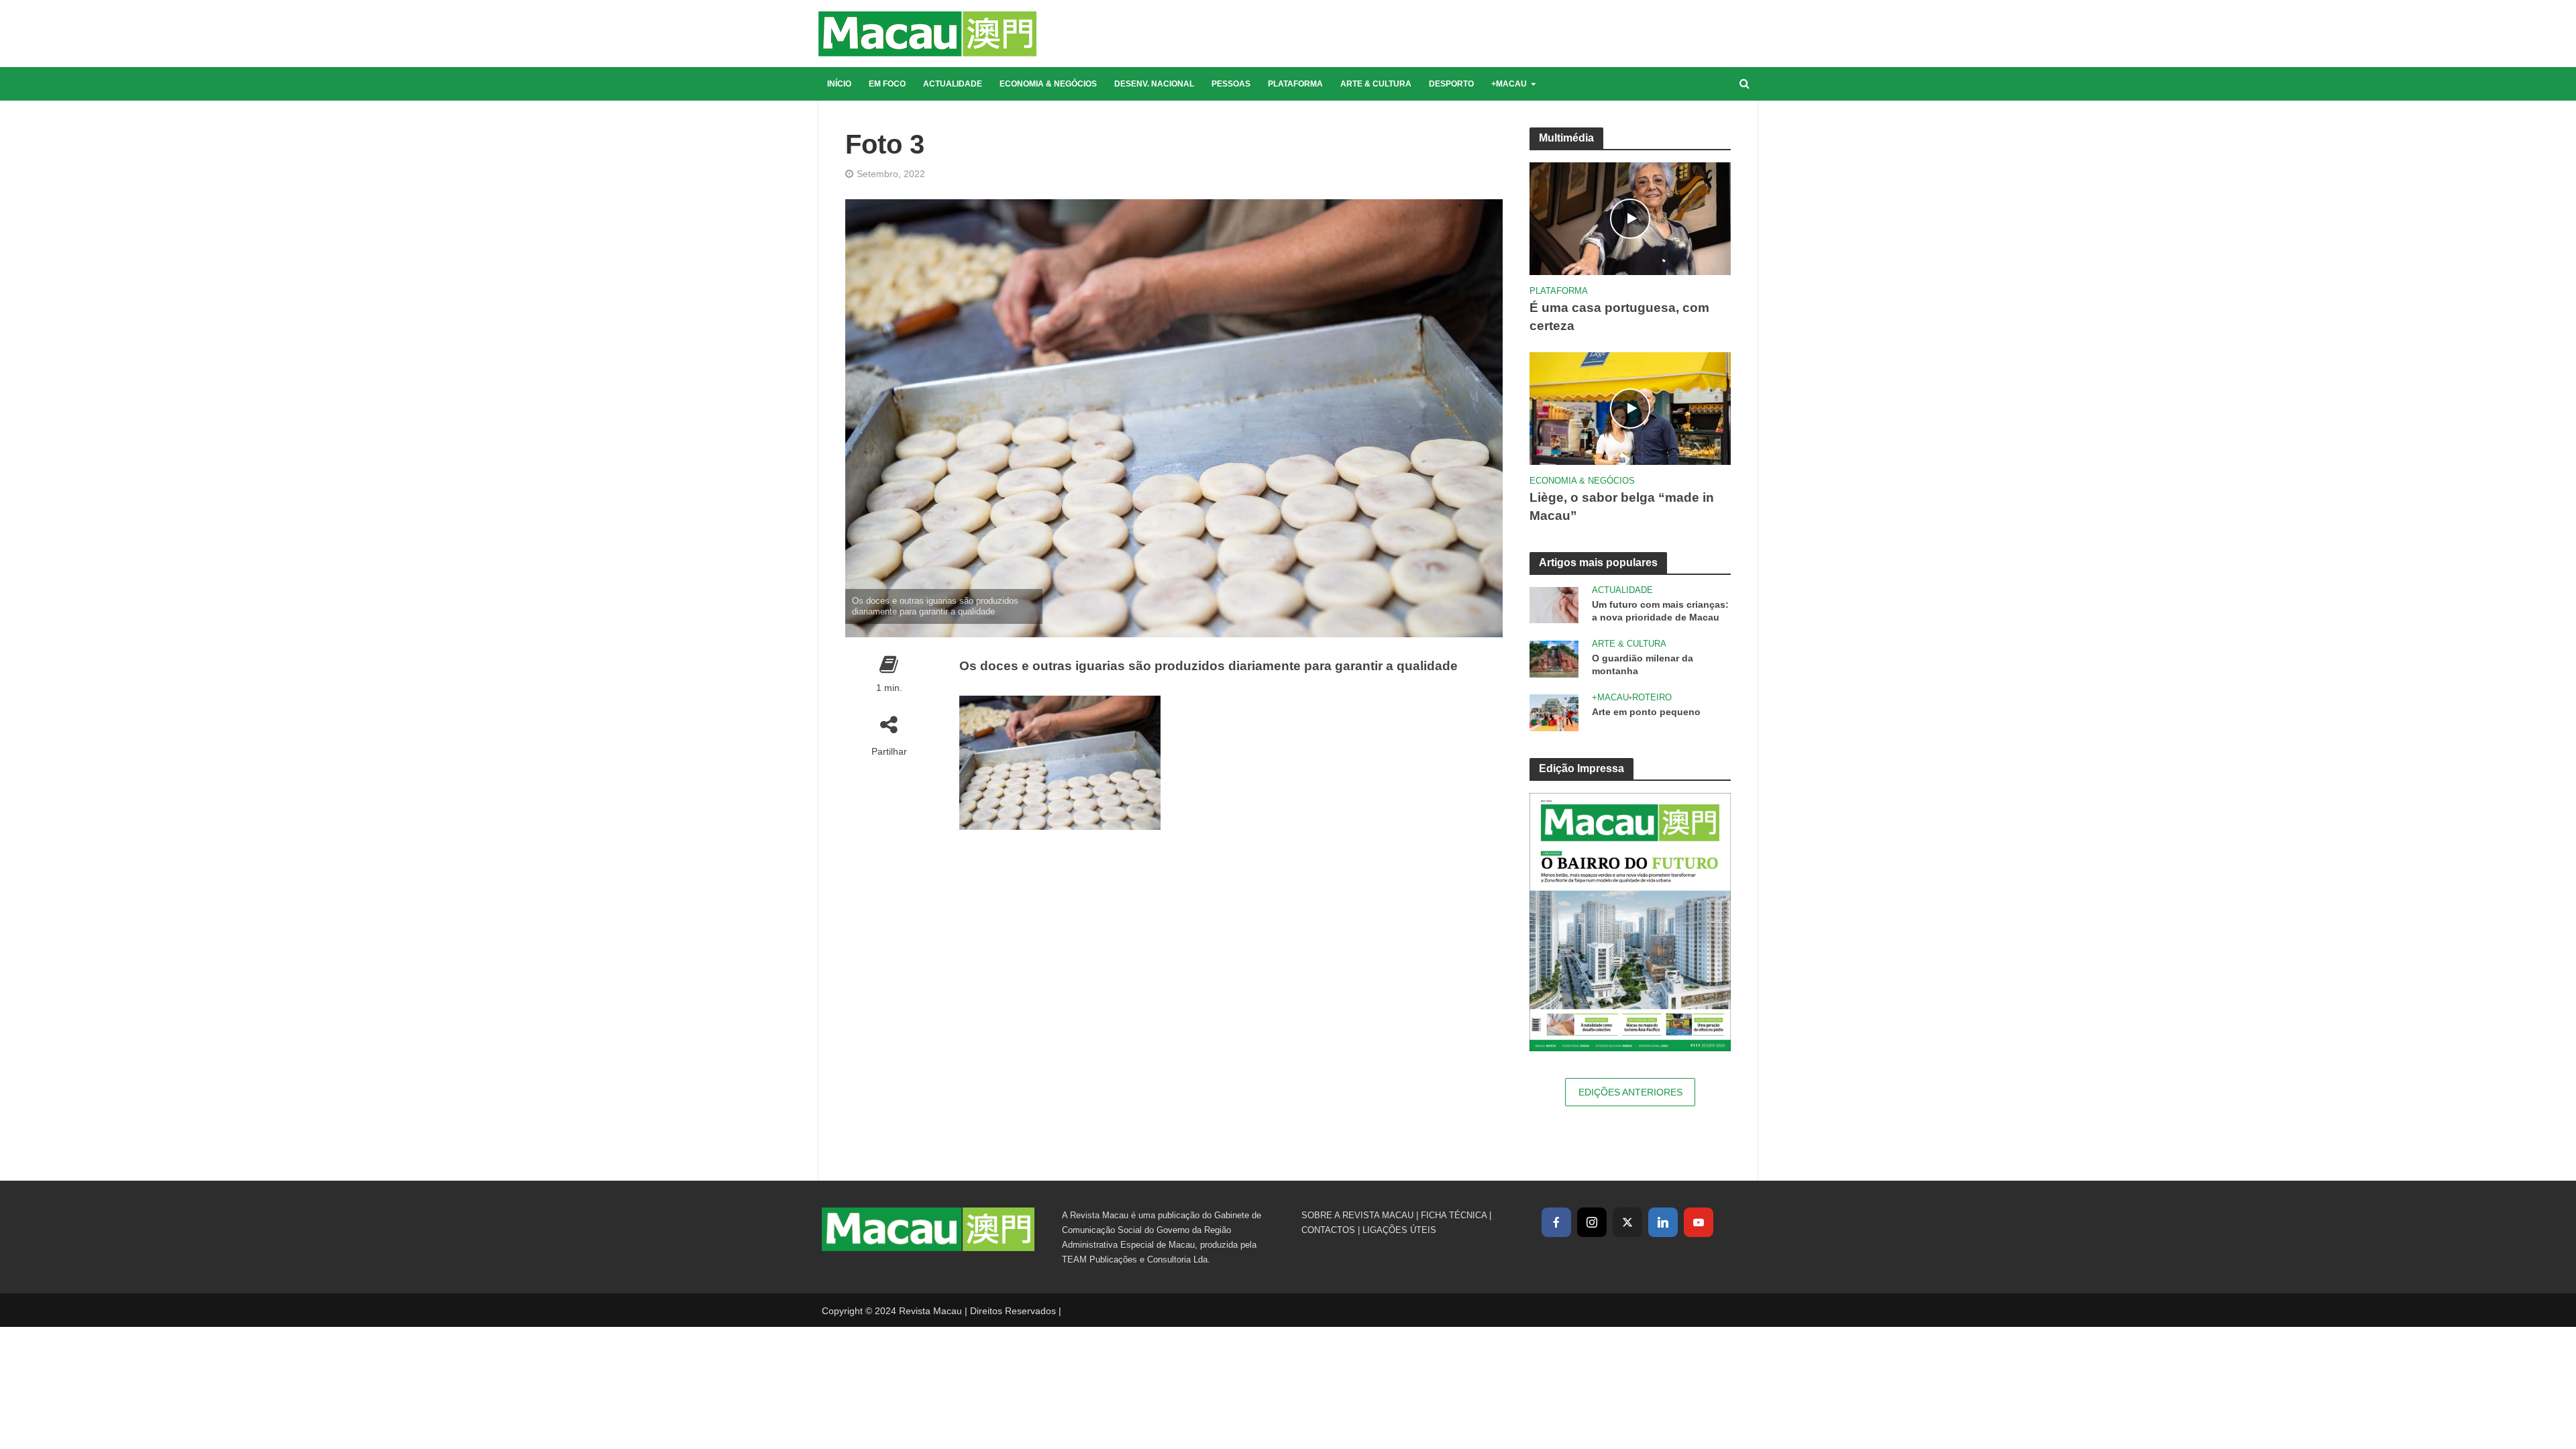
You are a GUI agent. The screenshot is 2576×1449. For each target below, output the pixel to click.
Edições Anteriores (1630, 1092)
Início (839, 84)
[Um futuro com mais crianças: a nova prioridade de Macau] (1554, 604)
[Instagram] (1592, 1222)
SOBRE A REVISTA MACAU (1357, 1215)
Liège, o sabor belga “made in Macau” (1622, 506)
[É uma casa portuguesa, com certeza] (1630, 218)
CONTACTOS (1328, 1230)
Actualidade (953, 84)
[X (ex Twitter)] (1627, 1222)
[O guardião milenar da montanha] (1554, 658)
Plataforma (1295, 84)
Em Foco (887, 84)
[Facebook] (1556, 1222)
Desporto (1451, 84)
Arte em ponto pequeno (1646, 712)
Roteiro (1652, 697)
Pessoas (1231, 84)
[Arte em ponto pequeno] (1554, 711)
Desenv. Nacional (1154, 84)
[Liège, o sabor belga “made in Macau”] (1630, 408)
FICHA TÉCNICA (1454, 1215)
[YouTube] (1699, 1222)
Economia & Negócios (1048, 84)
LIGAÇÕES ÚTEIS (1399, 1230)
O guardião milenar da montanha (1643, 664)
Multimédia (1566, 138)
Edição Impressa (1581, 768)
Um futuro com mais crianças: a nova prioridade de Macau (1660, 611)
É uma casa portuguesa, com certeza (1619, 317)
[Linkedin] (1663, 1222)
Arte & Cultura (1376, 84)
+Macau (1509, 84)
